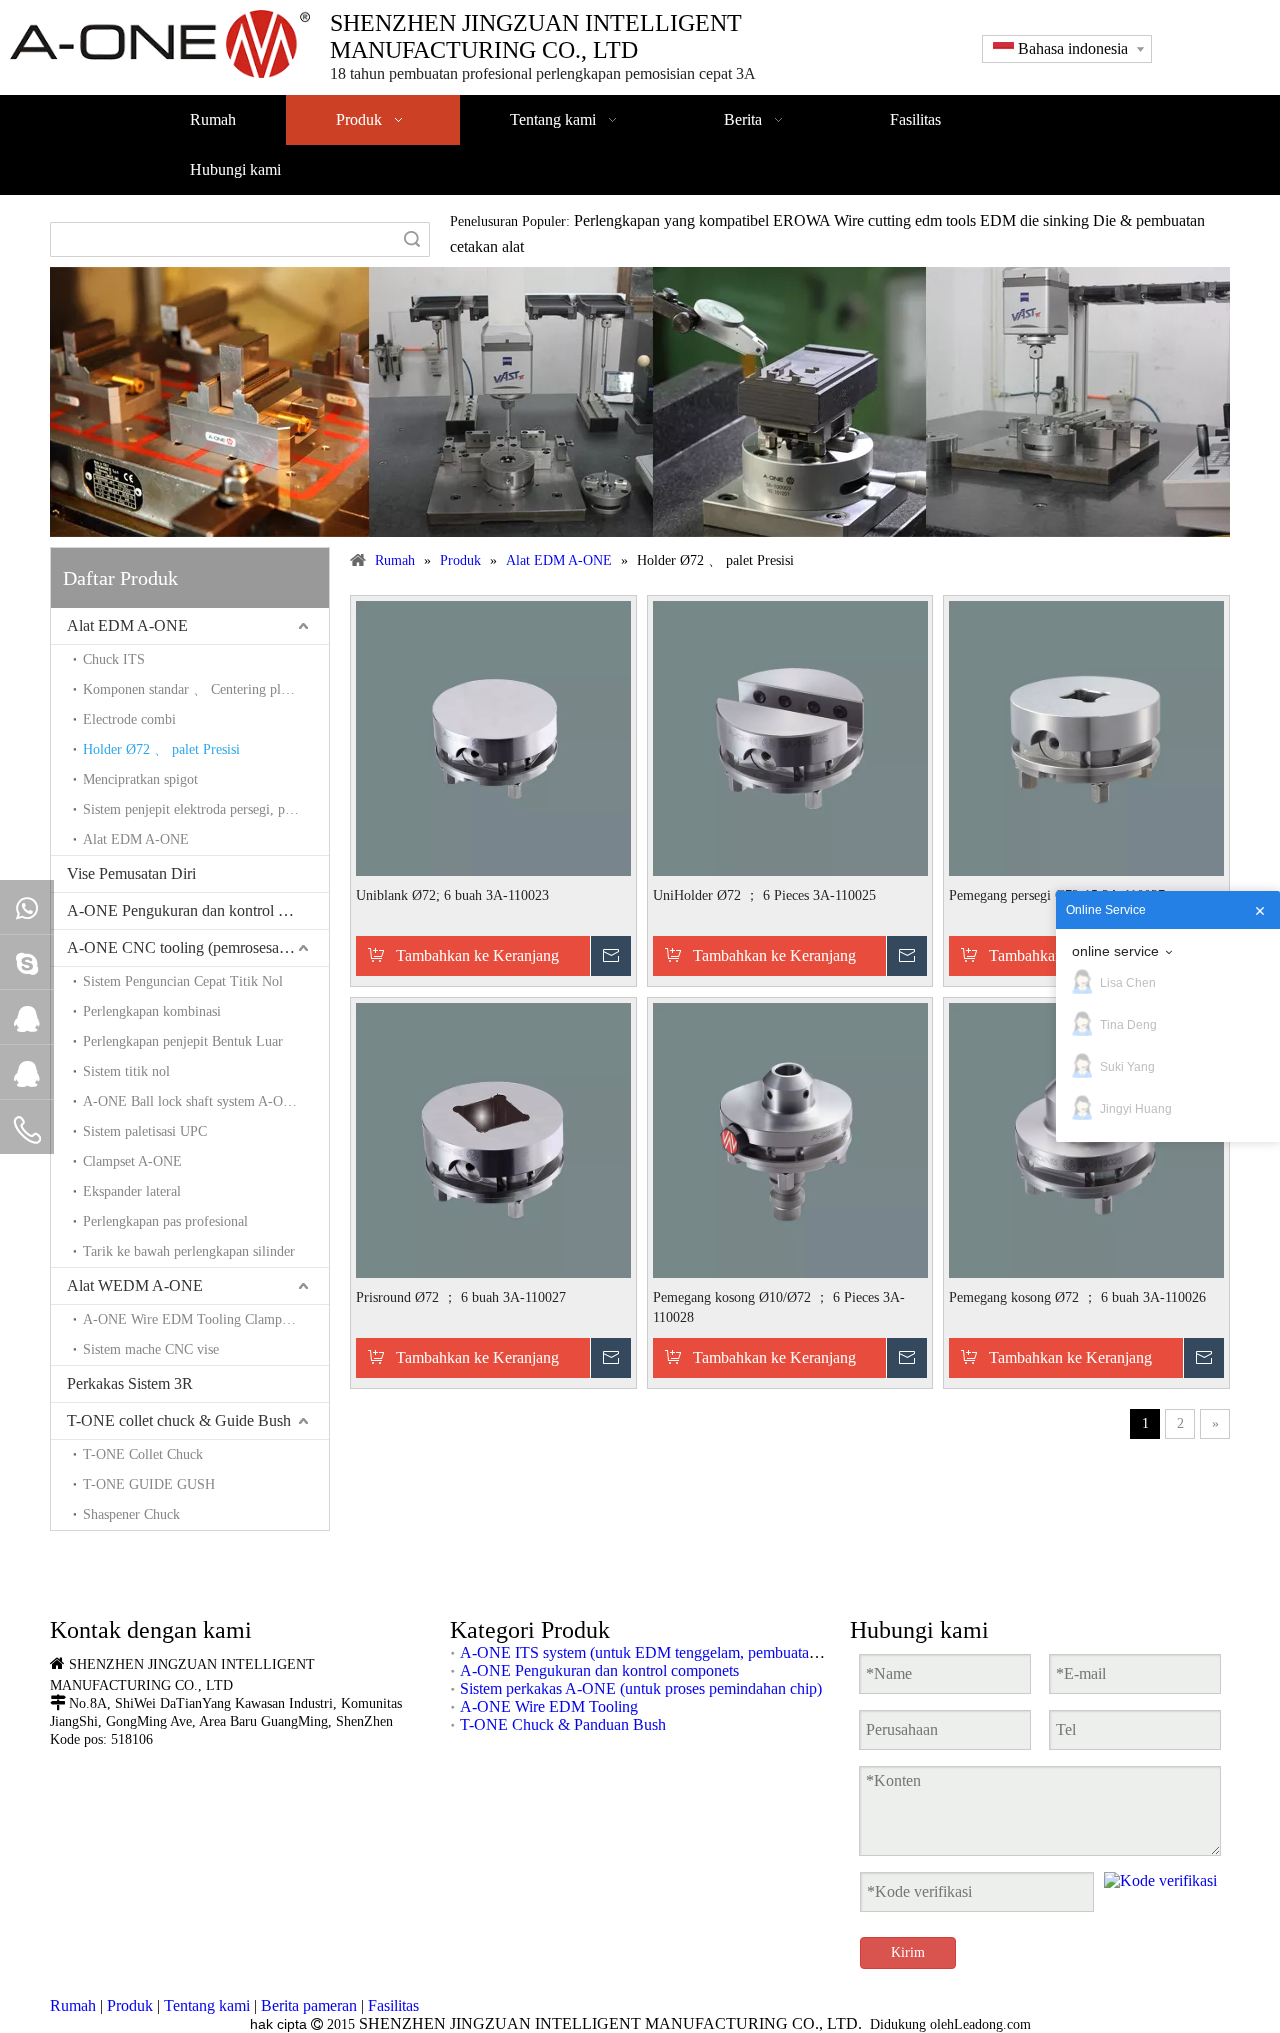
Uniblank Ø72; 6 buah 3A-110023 (452, 895)
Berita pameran (309, 2005)
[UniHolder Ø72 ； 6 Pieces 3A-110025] (790, 736)
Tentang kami (207, 2005)
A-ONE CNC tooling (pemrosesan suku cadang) (198, 947)
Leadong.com (992, 2024)
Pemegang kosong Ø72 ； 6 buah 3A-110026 (1077, 1297)
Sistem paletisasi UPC (145, 1131)
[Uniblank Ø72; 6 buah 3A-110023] (493, 736)
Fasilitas (393, 2005)
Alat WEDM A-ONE (135, 1285)
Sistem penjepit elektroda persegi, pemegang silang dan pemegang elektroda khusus (206, 809)
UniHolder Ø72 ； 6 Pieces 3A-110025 (764, 895)
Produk (130, 2005)
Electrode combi (129, 719)
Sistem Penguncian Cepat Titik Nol (183, 981)
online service (1115, 951)
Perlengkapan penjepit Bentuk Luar (183, 1041)
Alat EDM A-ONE (127, 625)
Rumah (73, 2005)
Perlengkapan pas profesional (165, 1221)
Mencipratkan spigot (140, 779)
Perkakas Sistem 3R (130, 1383)
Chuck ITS (114, 659)
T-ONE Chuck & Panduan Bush (563, 1724)
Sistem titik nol (126, 1071)
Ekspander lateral (132, 1191)
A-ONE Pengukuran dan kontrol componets (198, 910)
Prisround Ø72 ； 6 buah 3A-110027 (461, 1297)
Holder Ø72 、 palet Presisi (161, 749)
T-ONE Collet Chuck (143, 1454)
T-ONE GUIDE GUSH (149, 1484)
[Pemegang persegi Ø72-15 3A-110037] (1086, 736)
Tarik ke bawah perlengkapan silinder (189, 1251)
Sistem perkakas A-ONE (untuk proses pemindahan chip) (641, 1688)
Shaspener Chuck (131, 1514)
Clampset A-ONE (132, 1161)
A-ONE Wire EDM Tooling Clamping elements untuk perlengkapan (206, 1319)
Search (412, 239)
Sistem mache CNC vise (151, 1349)
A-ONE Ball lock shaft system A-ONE (192, 1101)
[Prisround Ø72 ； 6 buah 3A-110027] (493, 1138)
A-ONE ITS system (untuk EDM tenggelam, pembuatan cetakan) (667, 1652)
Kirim (908, 1952)
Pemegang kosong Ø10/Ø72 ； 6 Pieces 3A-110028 (779, 1307)
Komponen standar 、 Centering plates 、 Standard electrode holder (206, 689)
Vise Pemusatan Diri (131, 873)
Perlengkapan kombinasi (152, 1011)
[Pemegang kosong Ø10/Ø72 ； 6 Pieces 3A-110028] (790, 1138)
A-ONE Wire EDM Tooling (549, 1706)
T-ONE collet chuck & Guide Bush (179, 1420)
